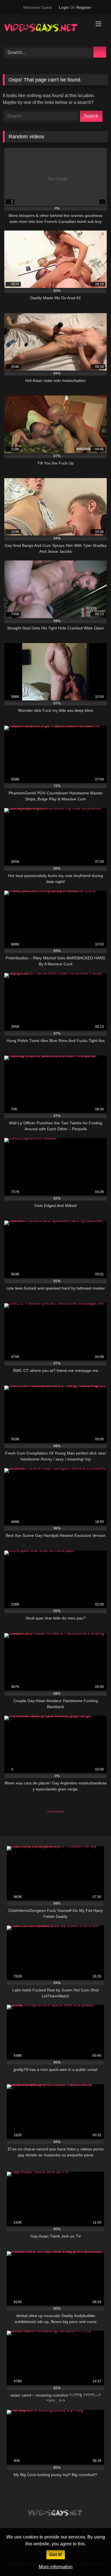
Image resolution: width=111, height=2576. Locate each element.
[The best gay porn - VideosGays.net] (46, 30)
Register (84, 7)
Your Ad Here (56, 1812)
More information (56, 2567)
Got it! (56, 2555)
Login (64, 7)
